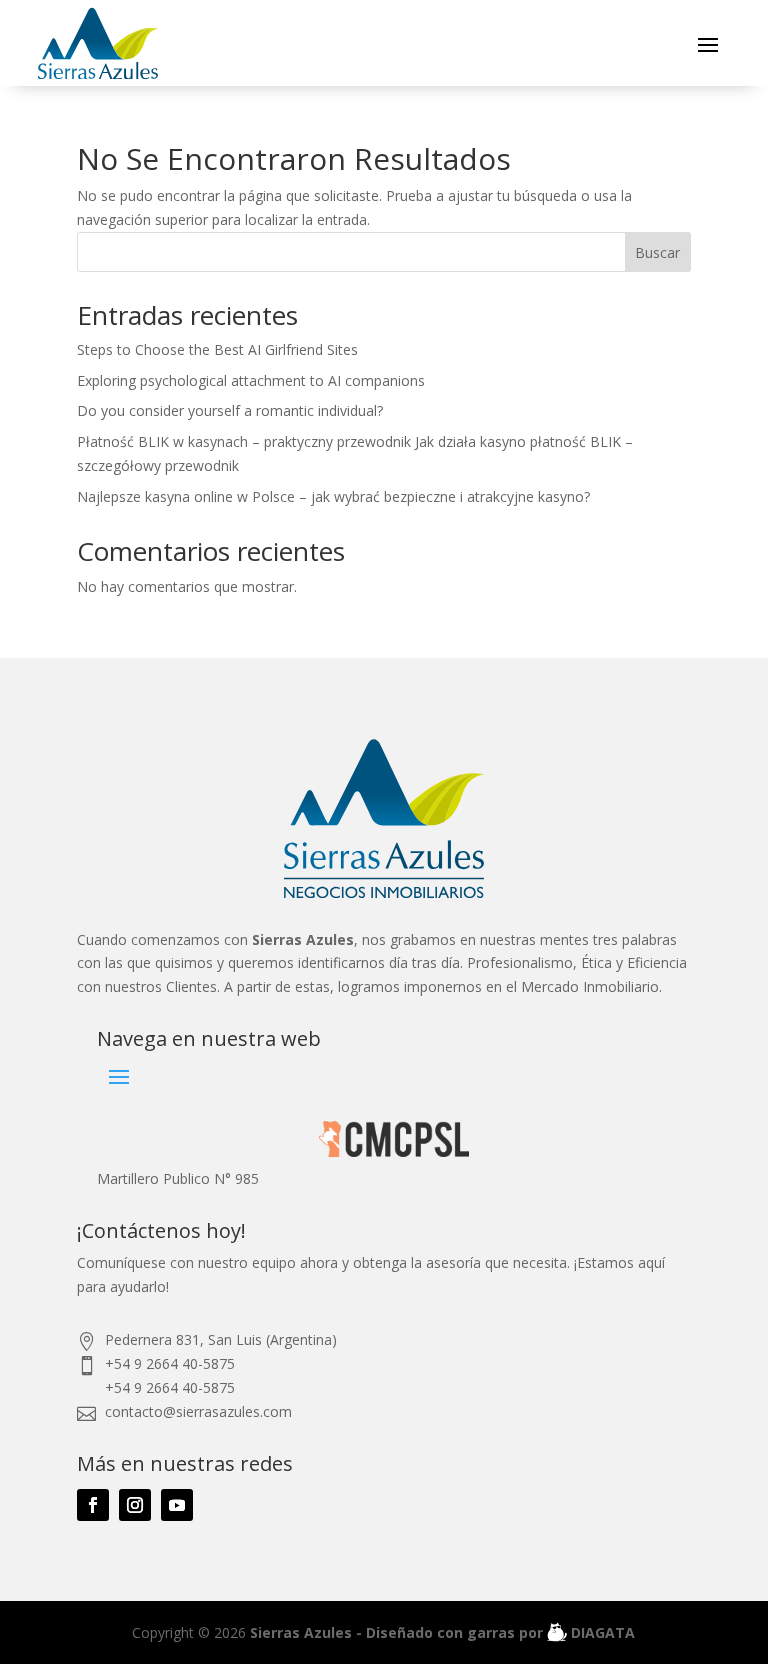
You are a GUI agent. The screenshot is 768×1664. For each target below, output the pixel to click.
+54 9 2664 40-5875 (170, 1363)
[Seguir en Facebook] (93, 1505)
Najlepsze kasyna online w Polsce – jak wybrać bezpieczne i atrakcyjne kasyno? (333, 496)
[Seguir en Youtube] (177, 1505)
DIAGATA (601, 1632)
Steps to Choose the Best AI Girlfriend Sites (217, 349)
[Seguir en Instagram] (135, 1505)
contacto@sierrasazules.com (198, 1411)
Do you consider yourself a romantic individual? (230, 410)
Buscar (657, 252)
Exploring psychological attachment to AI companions (251, 380)
